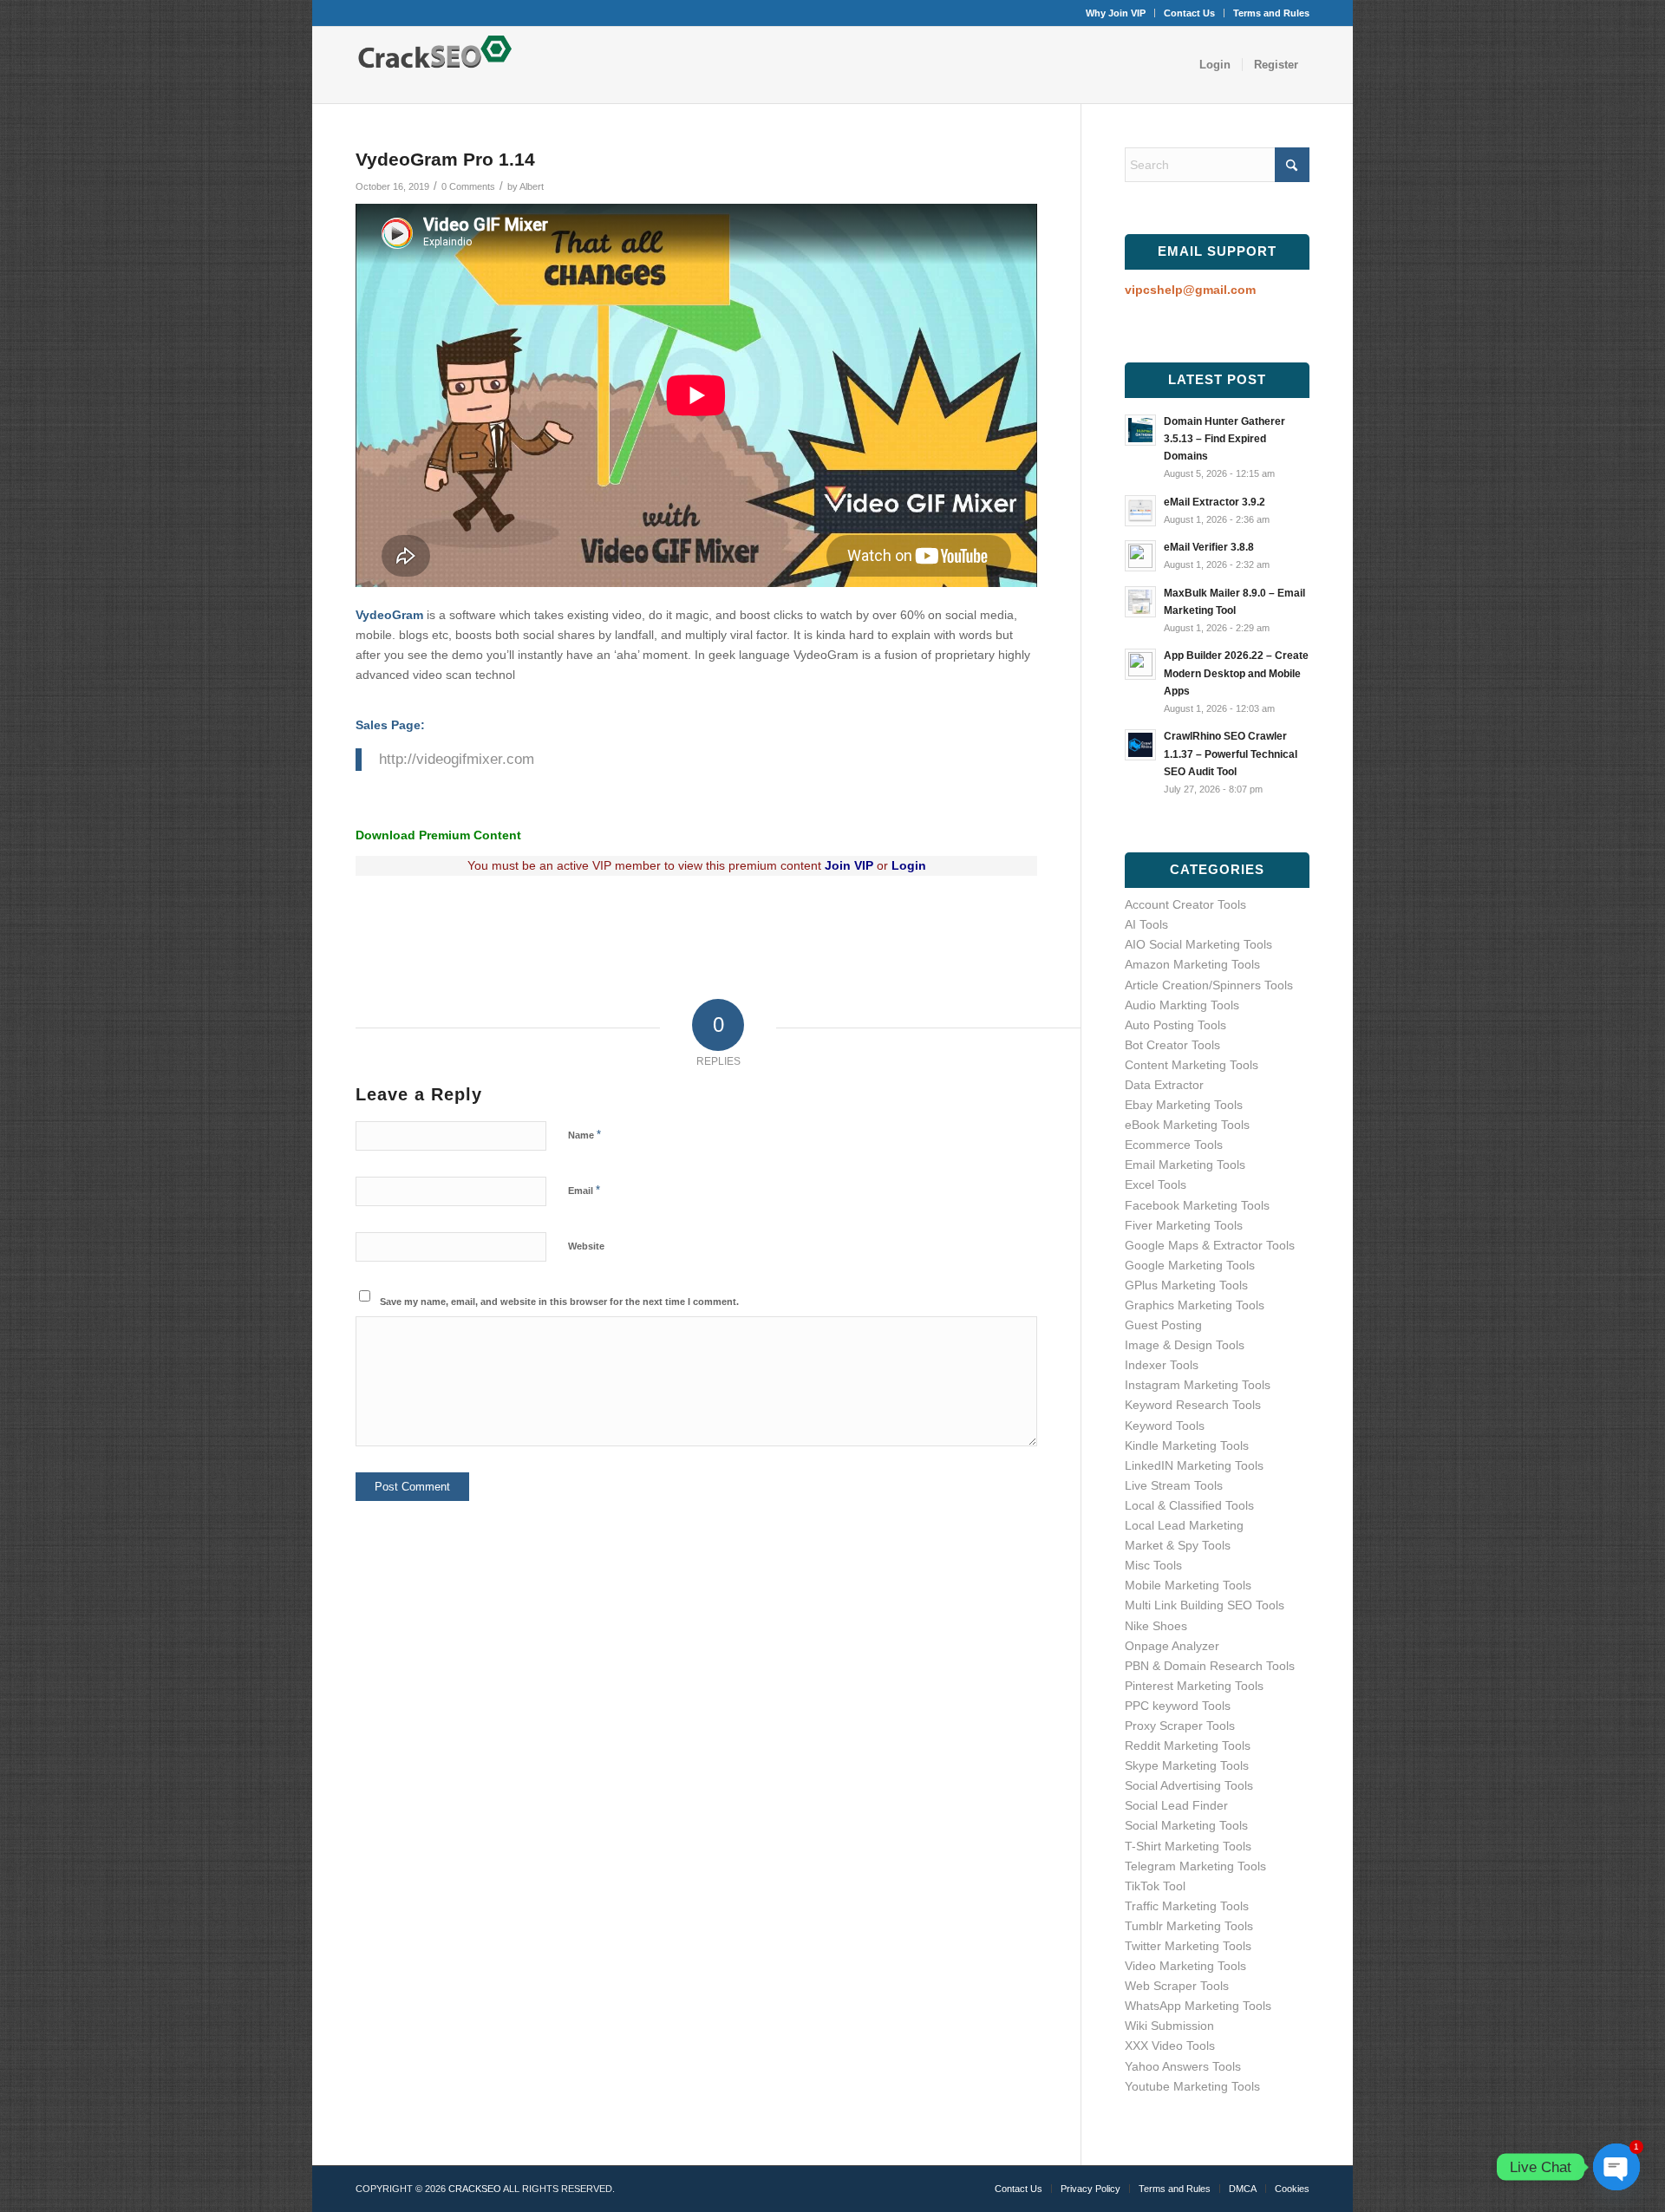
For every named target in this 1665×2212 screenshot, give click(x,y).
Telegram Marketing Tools (1195, 1866)
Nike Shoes (1156, 1626)
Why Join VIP (1116, 13)
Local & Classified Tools (1189, 1505)
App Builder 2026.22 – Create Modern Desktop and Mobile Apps (1236, 673)
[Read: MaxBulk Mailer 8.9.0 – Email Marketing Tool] (1140, 602)
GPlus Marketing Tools (1186, 1285)
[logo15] (439, 65)
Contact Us (1189, 13)
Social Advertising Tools (1189, 1785)
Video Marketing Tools (1185, 1966)
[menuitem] (1116, 13)
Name (584, 1135)
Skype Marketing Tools (1187, 1765)
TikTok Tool (1155, 1886)
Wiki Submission (1169, 2026)
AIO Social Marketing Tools (1198, 944)
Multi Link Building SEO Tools (1205, 1605)
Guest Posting (1163, 1325)
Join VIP (847, 865)
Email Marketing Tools (1185, 1165)
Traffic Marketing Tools (1187, 1906)
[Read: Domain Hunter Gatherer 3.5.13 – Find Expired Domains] (1140, 430)
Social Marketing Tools (1186, 1825)
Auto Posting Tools (1175, 1025)
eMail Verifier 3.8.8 (1209, 547)
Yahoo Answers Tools (1183, 2066)
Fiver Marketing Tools (1184, 1225)
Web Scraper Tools (1177, 1986)
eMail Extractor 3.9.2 (1214, 502)
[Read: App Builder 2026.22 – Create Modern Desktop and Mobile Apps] (1140, 664)
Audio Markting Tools (1182, 1005)
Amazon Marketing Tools (1192, 964)
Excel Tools (1156, 1184)
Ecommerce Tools (1174, 1145)
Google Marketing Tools (1190, 1265)
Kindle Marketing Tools (1187, 1445)
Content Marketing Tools (1192, 1065)
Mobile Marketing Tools (1188, 1585)
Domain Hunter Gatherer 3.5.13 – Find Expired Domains (1224, 439)
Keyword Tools (1165, 1426)
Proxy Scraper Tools (1180, 1726)
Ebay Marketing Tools (1184, 1105)
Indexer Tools (1162, 1365)
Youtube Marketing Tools (1192, 2086)
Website (586, 1246)
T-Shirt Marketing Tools (1188, 1846)
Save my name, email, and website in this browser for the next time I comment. (559, 1302)
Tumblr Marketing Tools (1189, 1926)
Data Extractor (1164, 1085)
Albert (532, 186)
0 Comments (468, 186)
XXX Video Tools (1170, 2046)
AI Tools (1146, 924)
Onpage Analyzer (1172, 1646)
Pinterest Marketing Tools (1194, 1686)
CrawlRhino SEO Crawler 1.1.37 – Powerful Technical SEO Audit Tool (1231, 754)
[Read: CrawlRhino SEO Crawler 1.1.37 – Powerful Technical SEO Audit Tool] (1140, 745)
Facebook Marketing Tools (1197, 1205)
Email (584, 1190)
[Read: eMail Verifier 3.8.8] (1140, 556)
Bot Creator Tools (1172, 1045)
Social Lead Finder (1176, 1805)
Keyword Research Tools (1193, 1405)
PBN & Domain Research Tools (1210, 1666)
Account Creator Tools (1185, 904)
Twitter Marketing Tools (1188, 1946)
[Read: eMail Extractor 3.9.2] (1140, 511)
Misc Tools (1153, 1565)
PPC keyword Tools (1178, 1706)
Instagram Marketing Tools (1198, 1385)
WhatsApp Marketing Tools (1198, 2006)
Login (909, 865)
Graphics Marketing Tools (1195, 1305)
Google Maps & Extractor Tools (1210, 1245)
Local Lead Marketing (1184, 1525)
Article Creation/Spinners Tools (1209, 985)
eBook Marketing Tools (1187, 1125)
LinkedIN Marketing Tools (1194, 1465)
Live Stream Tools (1174, 1485)
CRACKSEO (475, 2189)
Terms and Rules (1271, 13)
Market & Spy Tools (1178, 1545)
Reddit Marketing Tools (1188, 1745)
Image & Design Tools (1185, 1345)
